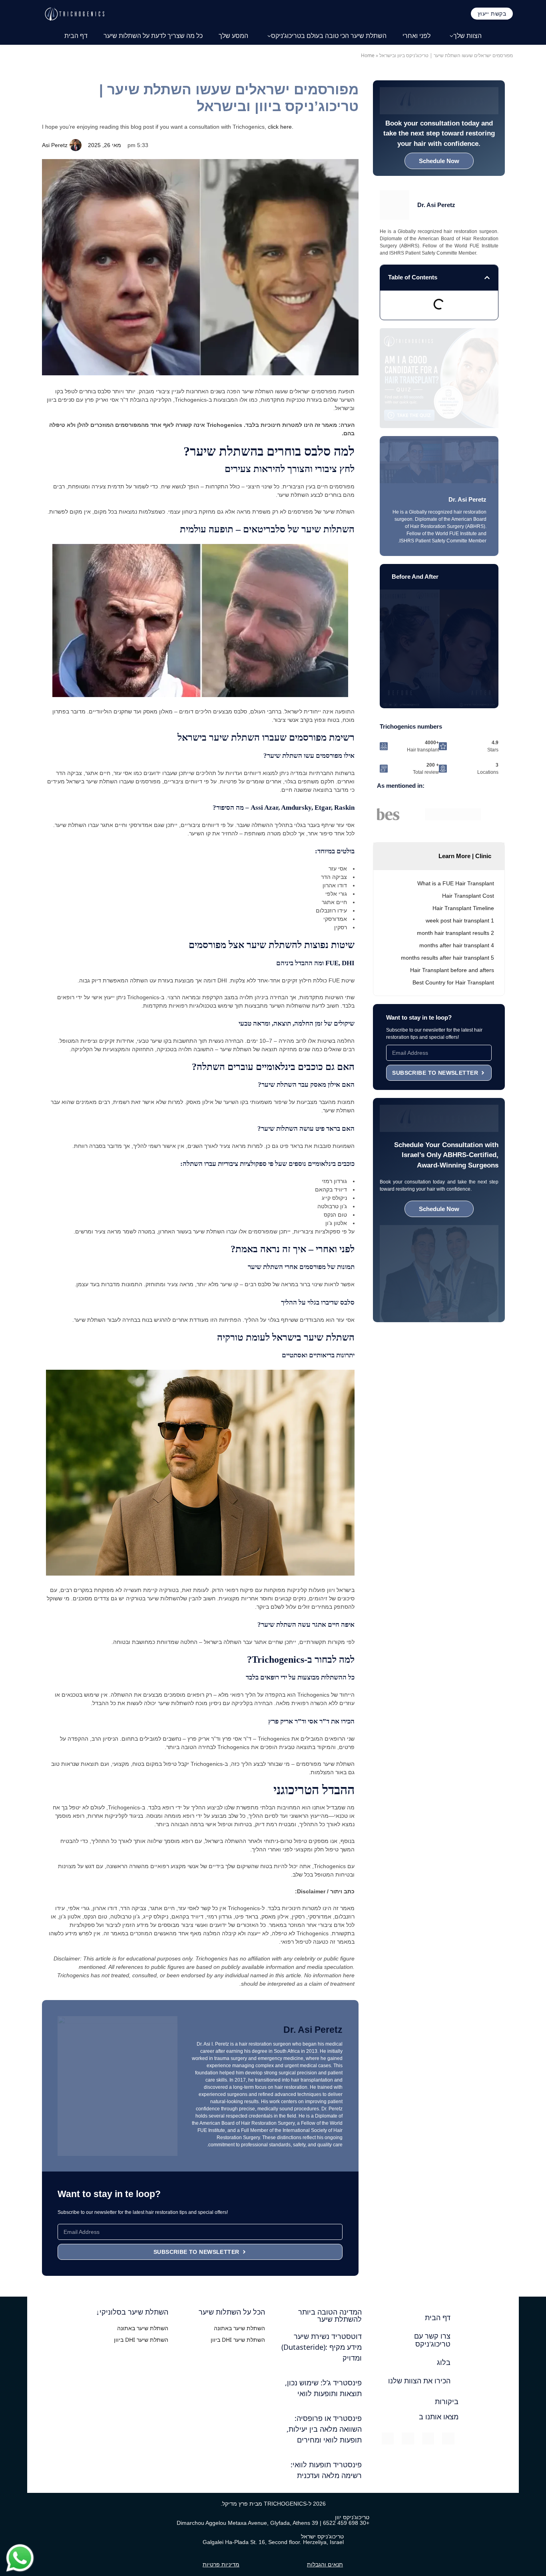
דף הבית (76, 36)
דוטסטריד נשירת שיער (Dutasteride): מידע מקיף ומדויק (322, 2347)
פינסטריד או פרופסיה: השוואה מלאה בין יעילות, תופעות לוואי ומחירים (324, 2429)
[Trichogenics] (74, 13)
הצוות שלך (467, 36)
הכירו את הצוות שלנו (419, 2381)
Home (368, 55)
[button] (487, 278)
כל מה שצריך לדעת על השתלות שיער (153, 36)
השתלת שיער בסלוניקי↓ (132, 2312)
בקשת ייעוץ (492, 13)
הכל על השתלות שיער (232, 2312)
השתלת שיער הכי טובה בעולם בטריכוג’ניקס (329, 36)
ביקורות (447, 2402)
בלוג (444, 2363)
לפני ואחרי (416, 36)
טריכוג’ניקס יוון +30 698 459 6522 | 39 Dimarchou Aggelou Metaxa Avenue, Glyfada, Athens (273, 2520)
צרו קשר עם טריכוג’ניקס (432, 2340)
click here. (281, 127)
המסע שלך (233, 36)
